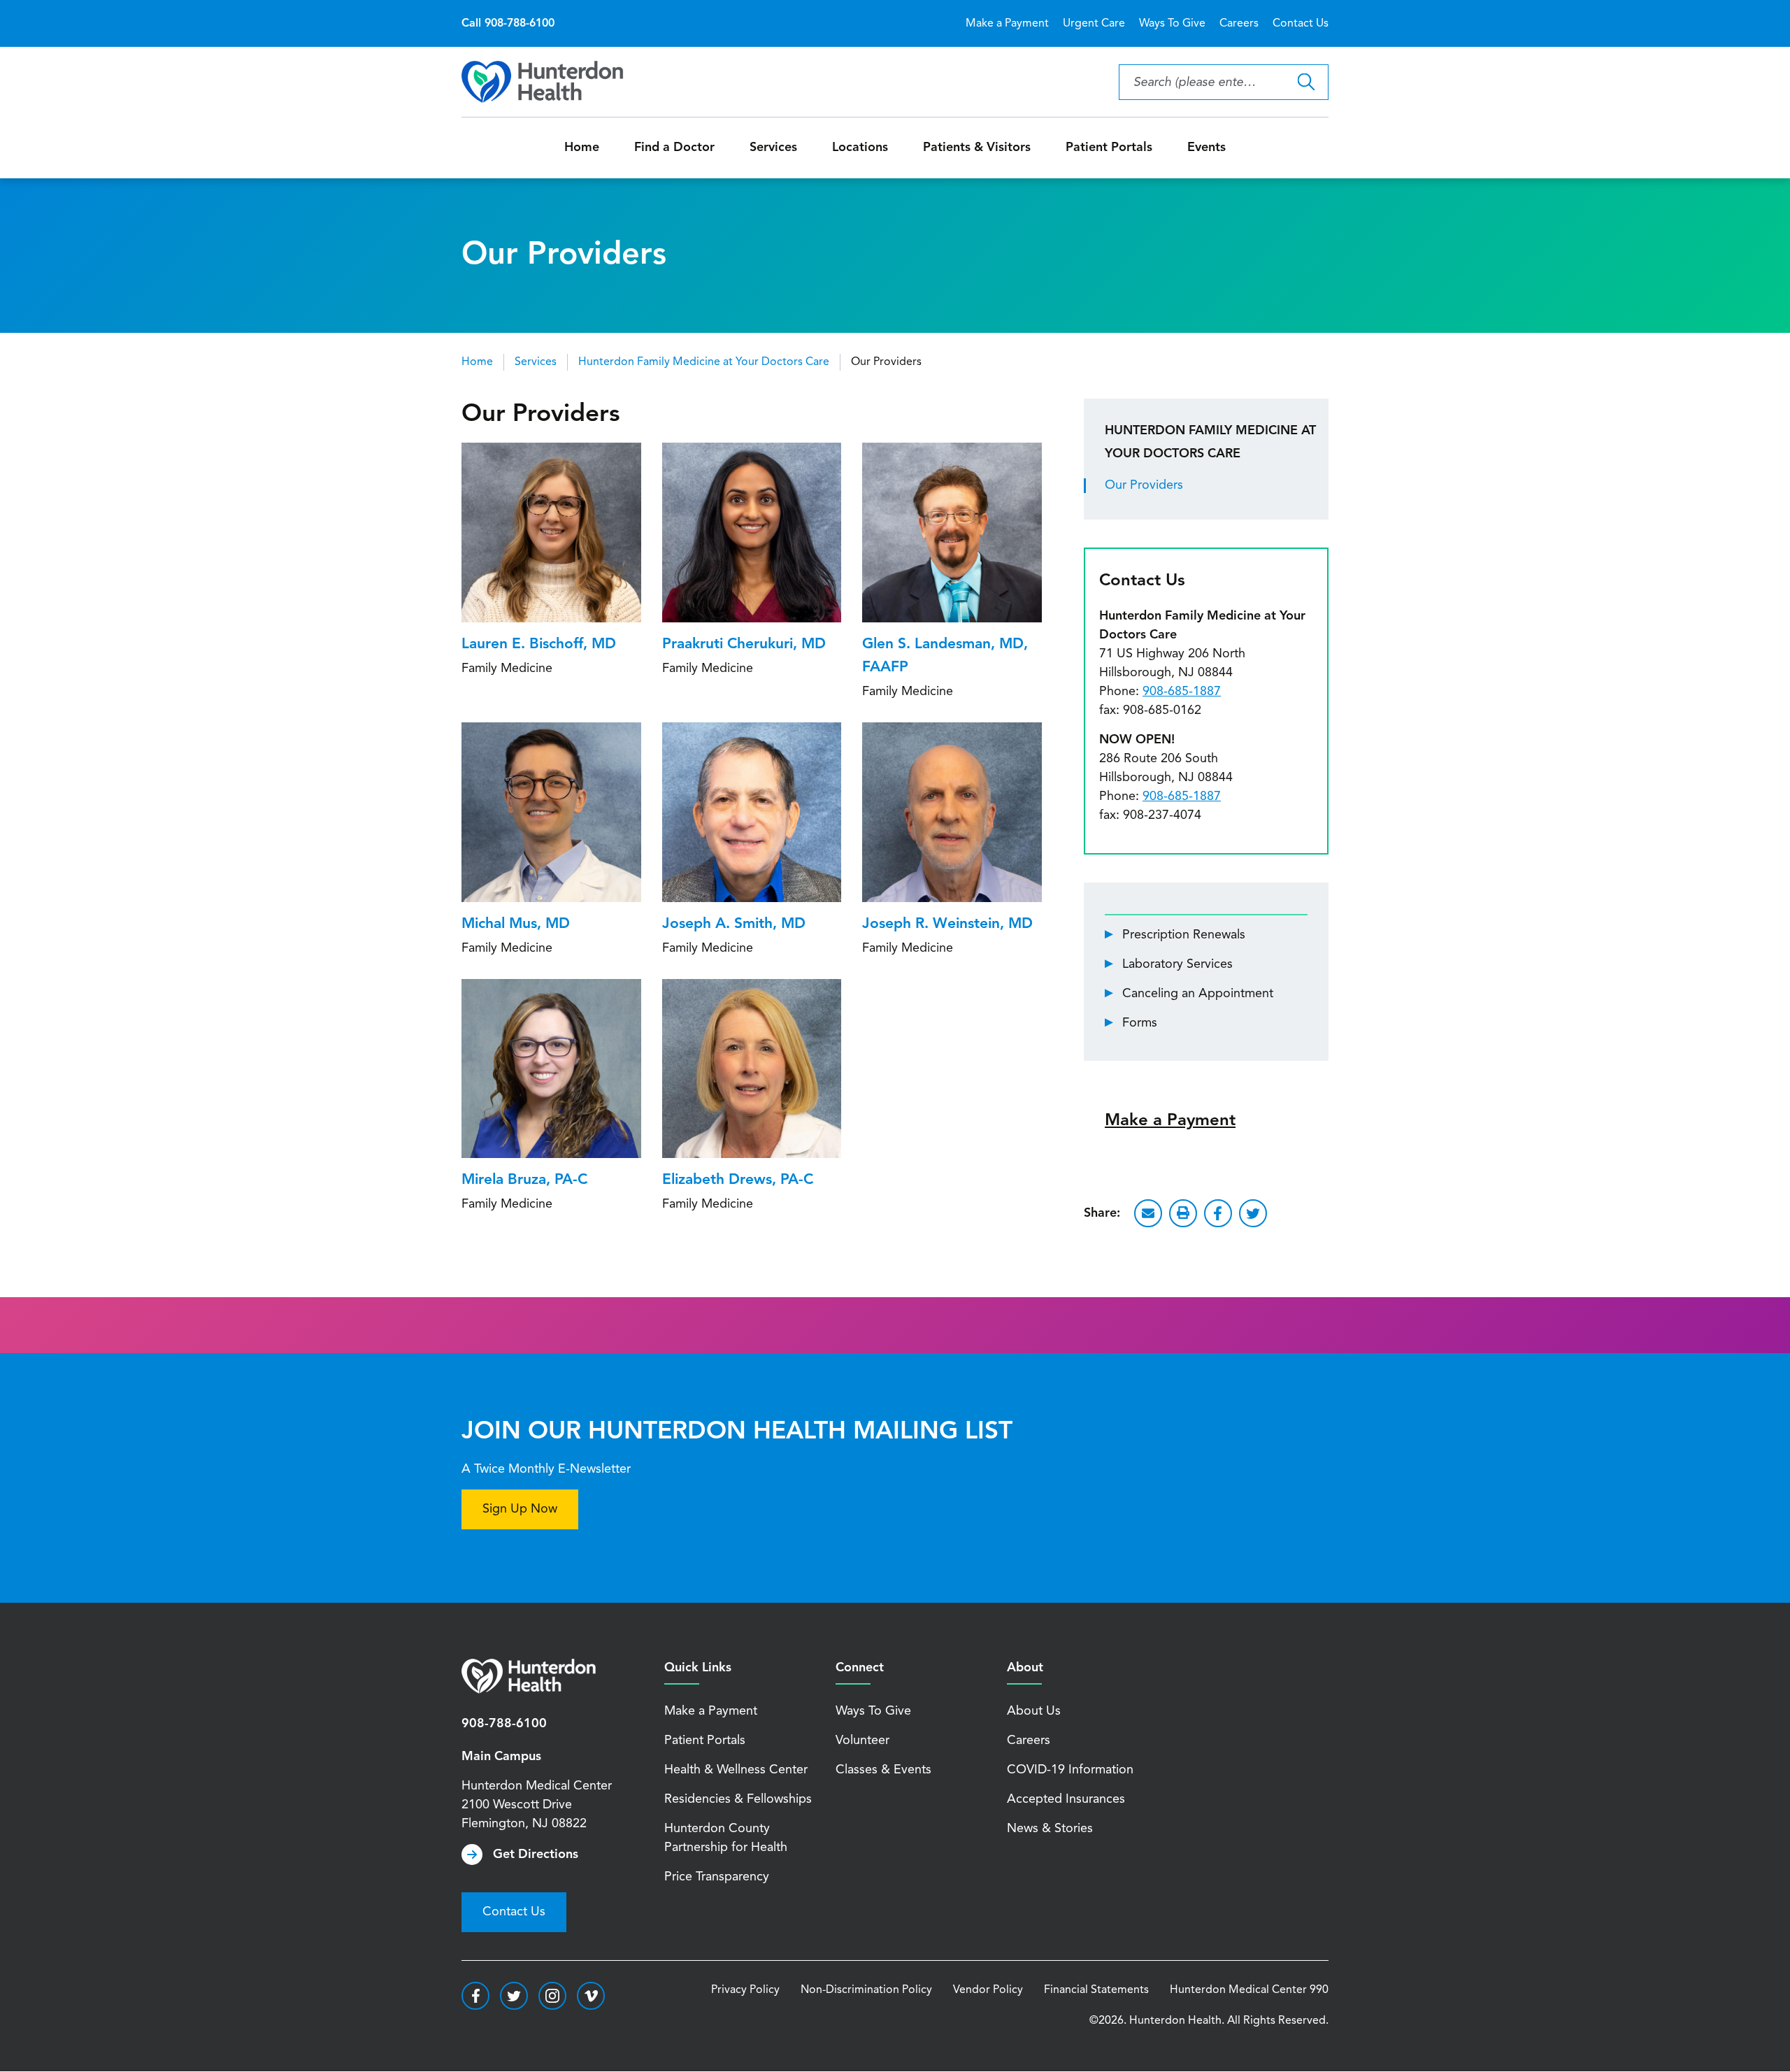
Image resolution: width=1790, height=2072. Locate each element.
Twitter (1253, 1213)
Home (582, 148)
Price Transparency (717, 1877)
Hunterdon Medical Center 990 (1249, 1990)
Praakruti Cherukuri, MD (744, 644)
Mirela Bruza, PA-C (524, 1180)
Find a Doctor (674, 148)
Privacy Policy (745, 1990)
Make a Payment (1007, 24)
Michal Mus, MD (516, 924)
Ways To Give (1172, 24)
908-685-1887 (1182, 692)
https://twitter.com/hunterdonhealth (514, 1996)
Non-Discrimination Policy (866, 1990)
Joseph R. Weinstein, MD (947, 924)
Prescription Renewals (1184, 935)
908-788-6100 (504, 1724)
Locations (860, 148)
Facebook (1218, 1213)
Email (1148, 1213)
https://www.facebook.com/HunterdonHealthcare (475, 1996)
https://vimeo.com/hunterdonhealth (591, 1996)
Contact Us (1301, 24)
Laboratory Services (1177, 964)
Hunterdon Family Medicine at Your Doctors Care (704, 362)
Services (773, 148)
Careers (1239, 24)
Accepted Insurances (1066, 1799)
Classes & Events (883, 1770)
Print (1183, 1213)
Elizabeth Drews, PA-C (738, 1180)
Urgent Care (1094, 24)
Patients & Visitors (977, 148)
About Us (1034, 1711)
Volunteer (862, 1741)
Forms (1140, 1023)
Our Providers (1144, 485)
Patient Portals (1109, 148)
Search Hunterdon (1306, 82)
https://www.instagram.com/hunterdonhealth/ (552, 1996)
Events (1207, 148)
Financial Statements (1096, 1990)
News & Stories (1050, 1829)
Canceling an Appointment (1198, 994)
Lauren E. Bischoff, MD (539, 644)
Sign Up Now (520, 1509)
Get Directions (536, 1855)
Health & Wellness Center (736, 1770)
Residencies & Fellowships (738, 1799)
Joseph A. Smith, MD (734, 924)
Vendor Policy (988, 1990)
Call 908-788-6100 (508, 24)
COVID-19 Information (1070, 1770)
